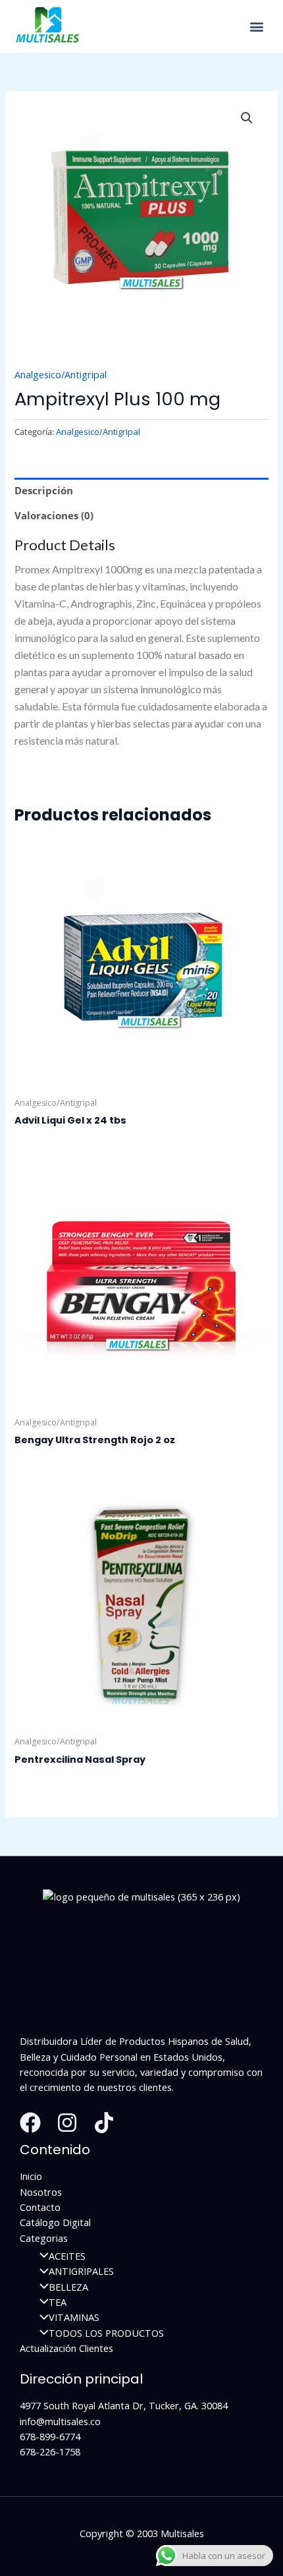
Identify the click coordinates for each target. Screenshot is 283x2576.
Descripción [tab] (44, 490)
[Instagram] (67, 2123)
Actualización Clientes (66, 2348)
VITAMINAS (74, 2317)
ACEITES (67, 2256)
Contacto (40, 2207)
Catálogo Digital (55, 2222)
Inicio (31, 2176)
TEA (58, 2302)
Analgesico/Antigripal (61, 374)
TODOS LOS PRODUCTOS (106, 2333)
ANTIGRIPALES (81, 2271)
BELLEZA (68, 2287)
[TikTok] (104, 2123)
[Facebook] (30, 2123)
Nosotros (41, 2192)
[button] (256, 27)
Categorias (44, 2238)
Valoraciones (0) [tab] (54, 515)
